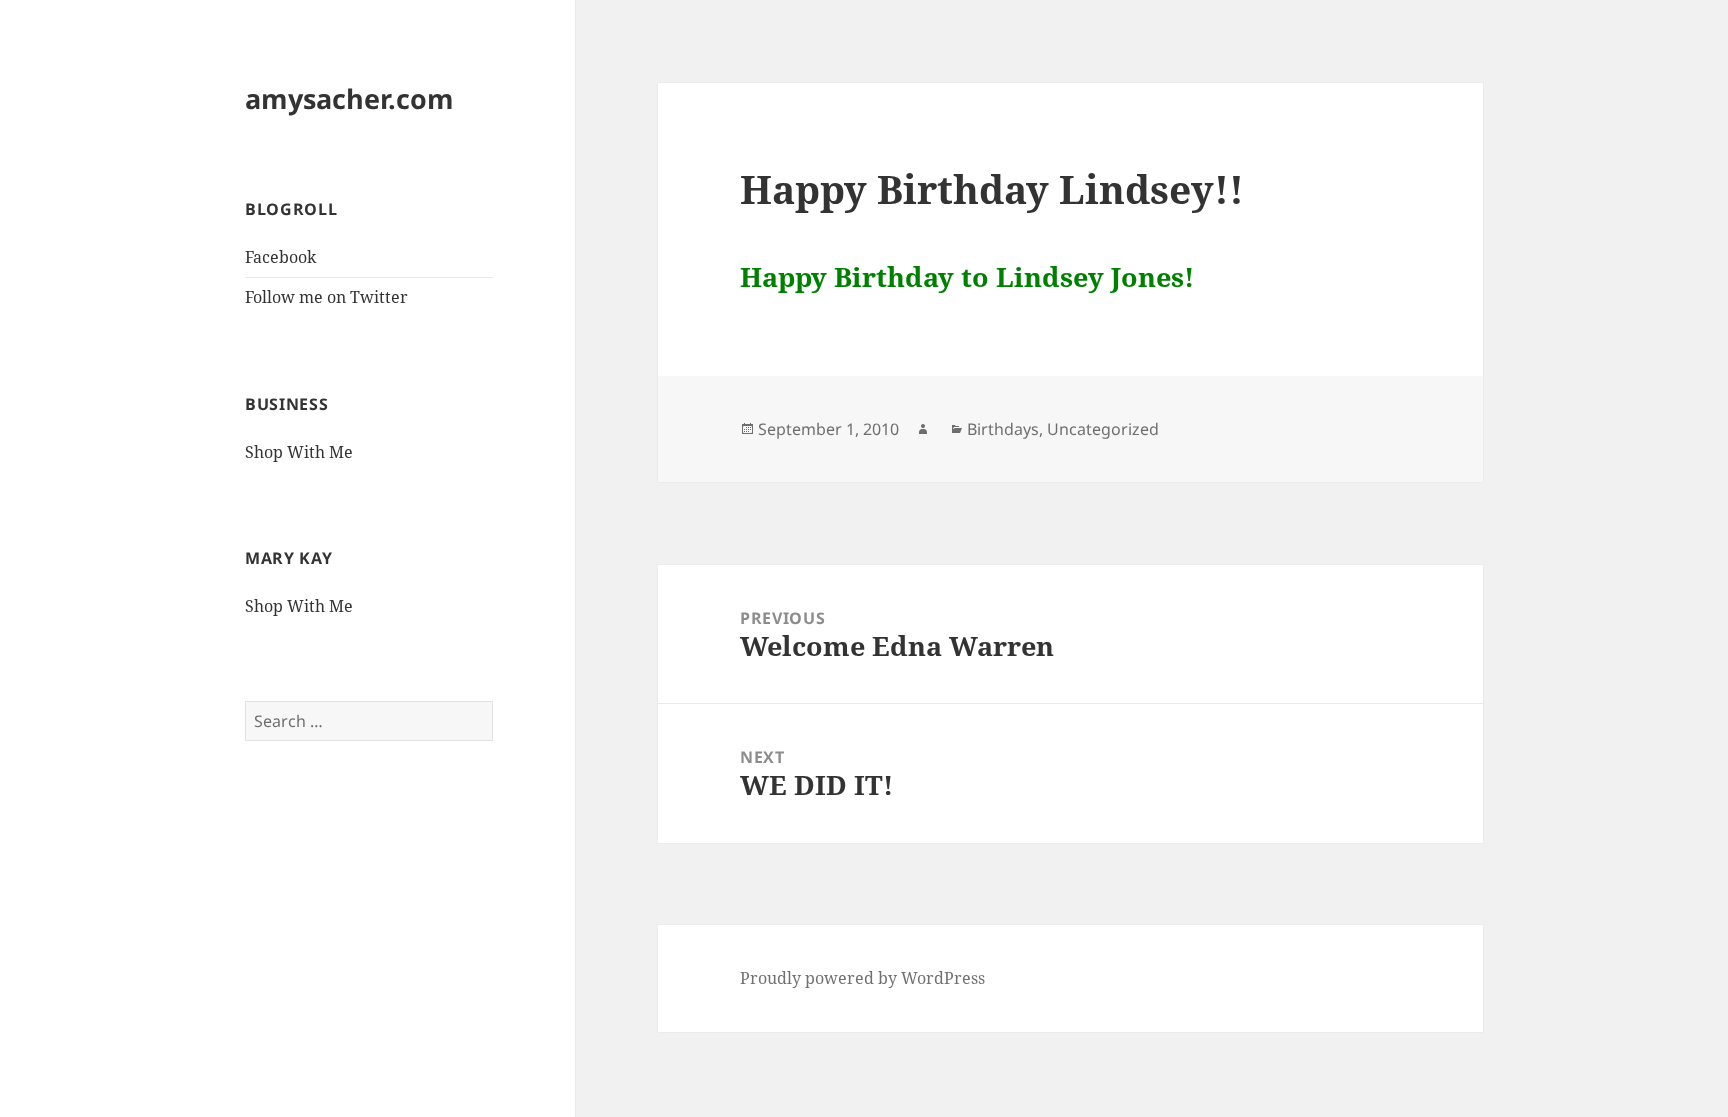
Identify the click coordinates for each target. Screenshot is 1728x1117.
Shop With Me (299, 452)
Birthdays (1003, 429)
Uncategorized (1103, 429)
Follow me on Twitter (326, 297)
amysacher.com (349, 98)
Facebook (280, 257)
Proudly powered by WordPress (862, 978)
